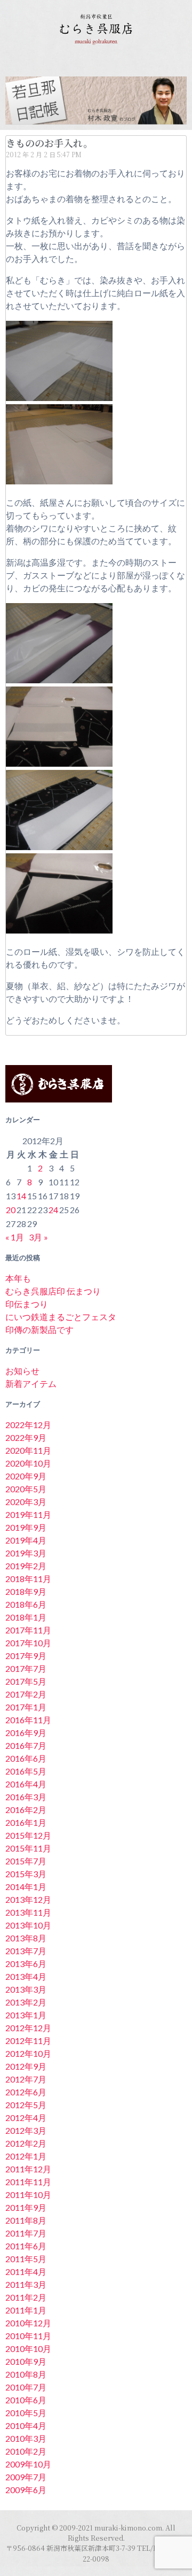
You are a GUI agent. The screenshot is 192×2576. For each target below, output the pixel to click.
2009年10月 (28, 2464)
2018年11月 (28, 1579)
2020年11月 (28, 1450)
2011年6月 (26, 2246)
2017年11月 (28, 1630)
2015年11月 (28, 1848)
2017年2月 (26, 1694)
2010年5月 (26, 2413)
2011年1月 (26, 2310)
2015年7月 (26, 1861)
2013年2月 (26, 2002)
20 (11, 1210)
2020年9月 (26, 1476)
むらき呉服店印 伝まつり (53, 1291)
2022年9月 (26, 1437)
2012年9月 (26, 2066)
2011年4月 (26, 2272)
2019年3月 (26, 1553)
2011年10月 (28, 2195)
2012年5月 (26, 2105)
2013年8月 (26, 1938)
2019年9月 (26, 1527)
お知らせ (22, 1371)
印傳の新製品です (39, 1329)
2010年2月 (26, 2451)
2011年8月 (26, 2220)
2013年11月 (28, 1912)
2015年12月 (28, 1835)
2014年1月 (26, 1887)
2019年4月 (26, 1540)
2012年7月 (26, 2079)
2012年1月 (26, 2156)
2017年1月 (26, 1707)
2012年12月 (28, 2028)
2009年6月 (26, 2490)
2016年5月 (26, 1771)
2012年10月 (28, 2053)
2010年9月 (26, 2361)
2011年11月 (28, 2182)
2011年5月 (26, 2259)
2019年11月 (28, 1514)
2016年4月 (26, 1784)
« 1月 (15, 1237)
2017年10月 (28, 1643)
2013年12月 (28, 1899)
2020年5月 (26, 1489)
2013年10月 (28, 1925)
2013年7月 (26, 1951)
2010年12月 (28, 2323)
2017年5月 (26, 1681)
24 (53, 1210)
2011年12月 (28, 2169)
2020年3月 (26, 1502)
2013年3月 (26, 1989)
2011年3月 (26, 2284)
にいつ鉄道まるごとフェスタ (61, 1317)
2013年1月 (26, 2015)
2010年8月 (26, 2374)
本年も (18, 1278)
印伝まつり (27, 1304)
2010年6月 (26, 2400)
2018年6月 (26, 1604)
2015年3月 (26, 1874)
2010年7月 (26, 2387)
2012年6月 (26, 2092)
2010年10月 (28, 2349)
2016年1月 (26, 1822)
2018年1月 (26, 1617)
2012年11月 (28, 2041)
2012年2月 (26, 2143)
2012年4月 (26, 2118)
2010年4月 (26, 2425)
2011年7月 (26, 2233)
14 (21, 1196)
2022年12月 (28, 1425)
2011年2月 (26, 2297)
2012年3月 (26, 2130)
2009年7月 (26, 2477)
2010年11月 (28, 2336)
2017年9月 (26, 1656)
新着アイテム (31, 1383)
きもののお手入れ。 (49, 143)
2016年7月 (26, 1745)
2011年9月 (26, 2207)
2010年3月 (26, 2438)
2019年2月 (26, 1566)
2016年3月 (26, 1797)
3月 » (38, 1237)
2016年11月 (28, 1720)
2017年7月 (26, 1668)
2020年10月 (28, 1463)
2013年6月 (26, 1964)
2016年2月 (26, 1810)
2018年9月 (26, 1591)
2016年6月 (26, 1758)
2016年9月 (26, 1733)
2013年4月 (26, 1976)
